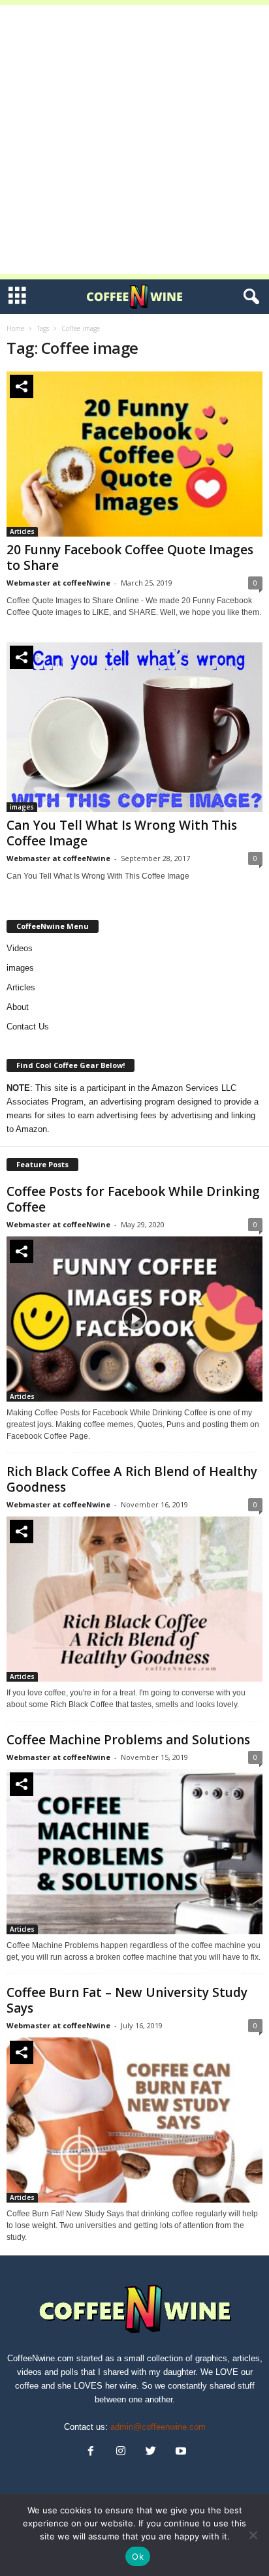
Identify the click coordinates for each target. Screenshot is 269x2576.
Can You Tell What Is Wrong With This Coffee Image (122, 833)
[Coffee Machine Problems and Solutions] (134, 1852)
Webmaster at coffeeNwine (58, 583)
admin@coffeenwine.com (158, 2427)
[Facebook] (91, 2452)
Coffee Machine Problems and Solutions (128, 1740)
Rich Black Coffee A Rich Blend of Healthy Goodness (132, 1479)
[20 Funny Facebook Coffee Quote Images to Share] (134, 454)
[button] (249, 297)
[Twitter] (151, 2452)
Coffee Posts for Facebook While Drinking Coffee (133, 1199)
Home (15, 328)
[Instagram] (121, 2452)
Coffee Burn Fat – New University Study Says (127, 2000)
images (22, 807)
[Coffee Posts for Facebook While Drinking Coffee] (134, 1319)
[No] (253, 2535)
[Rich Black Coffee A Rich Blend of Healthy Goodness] (134, 1599)
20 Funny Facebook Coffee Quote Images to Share (130, 558)
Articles (22, 531)
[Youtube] (180, 2452)
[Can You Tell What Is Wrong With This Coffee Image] (134, 727)
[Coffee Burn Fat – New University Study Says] (134, 2120)
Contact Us (28, 1027)
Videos (20, 948)
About (18, 1007)
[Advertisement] (134, 140)
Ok (138, 2556)
